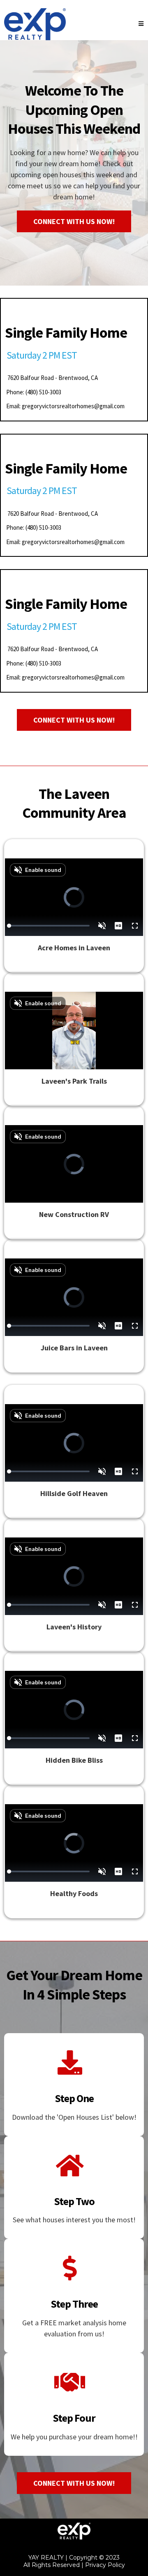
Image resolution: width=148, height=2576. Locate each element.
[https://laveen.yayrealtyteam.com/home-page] (35, 24)
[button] (141, 24)
